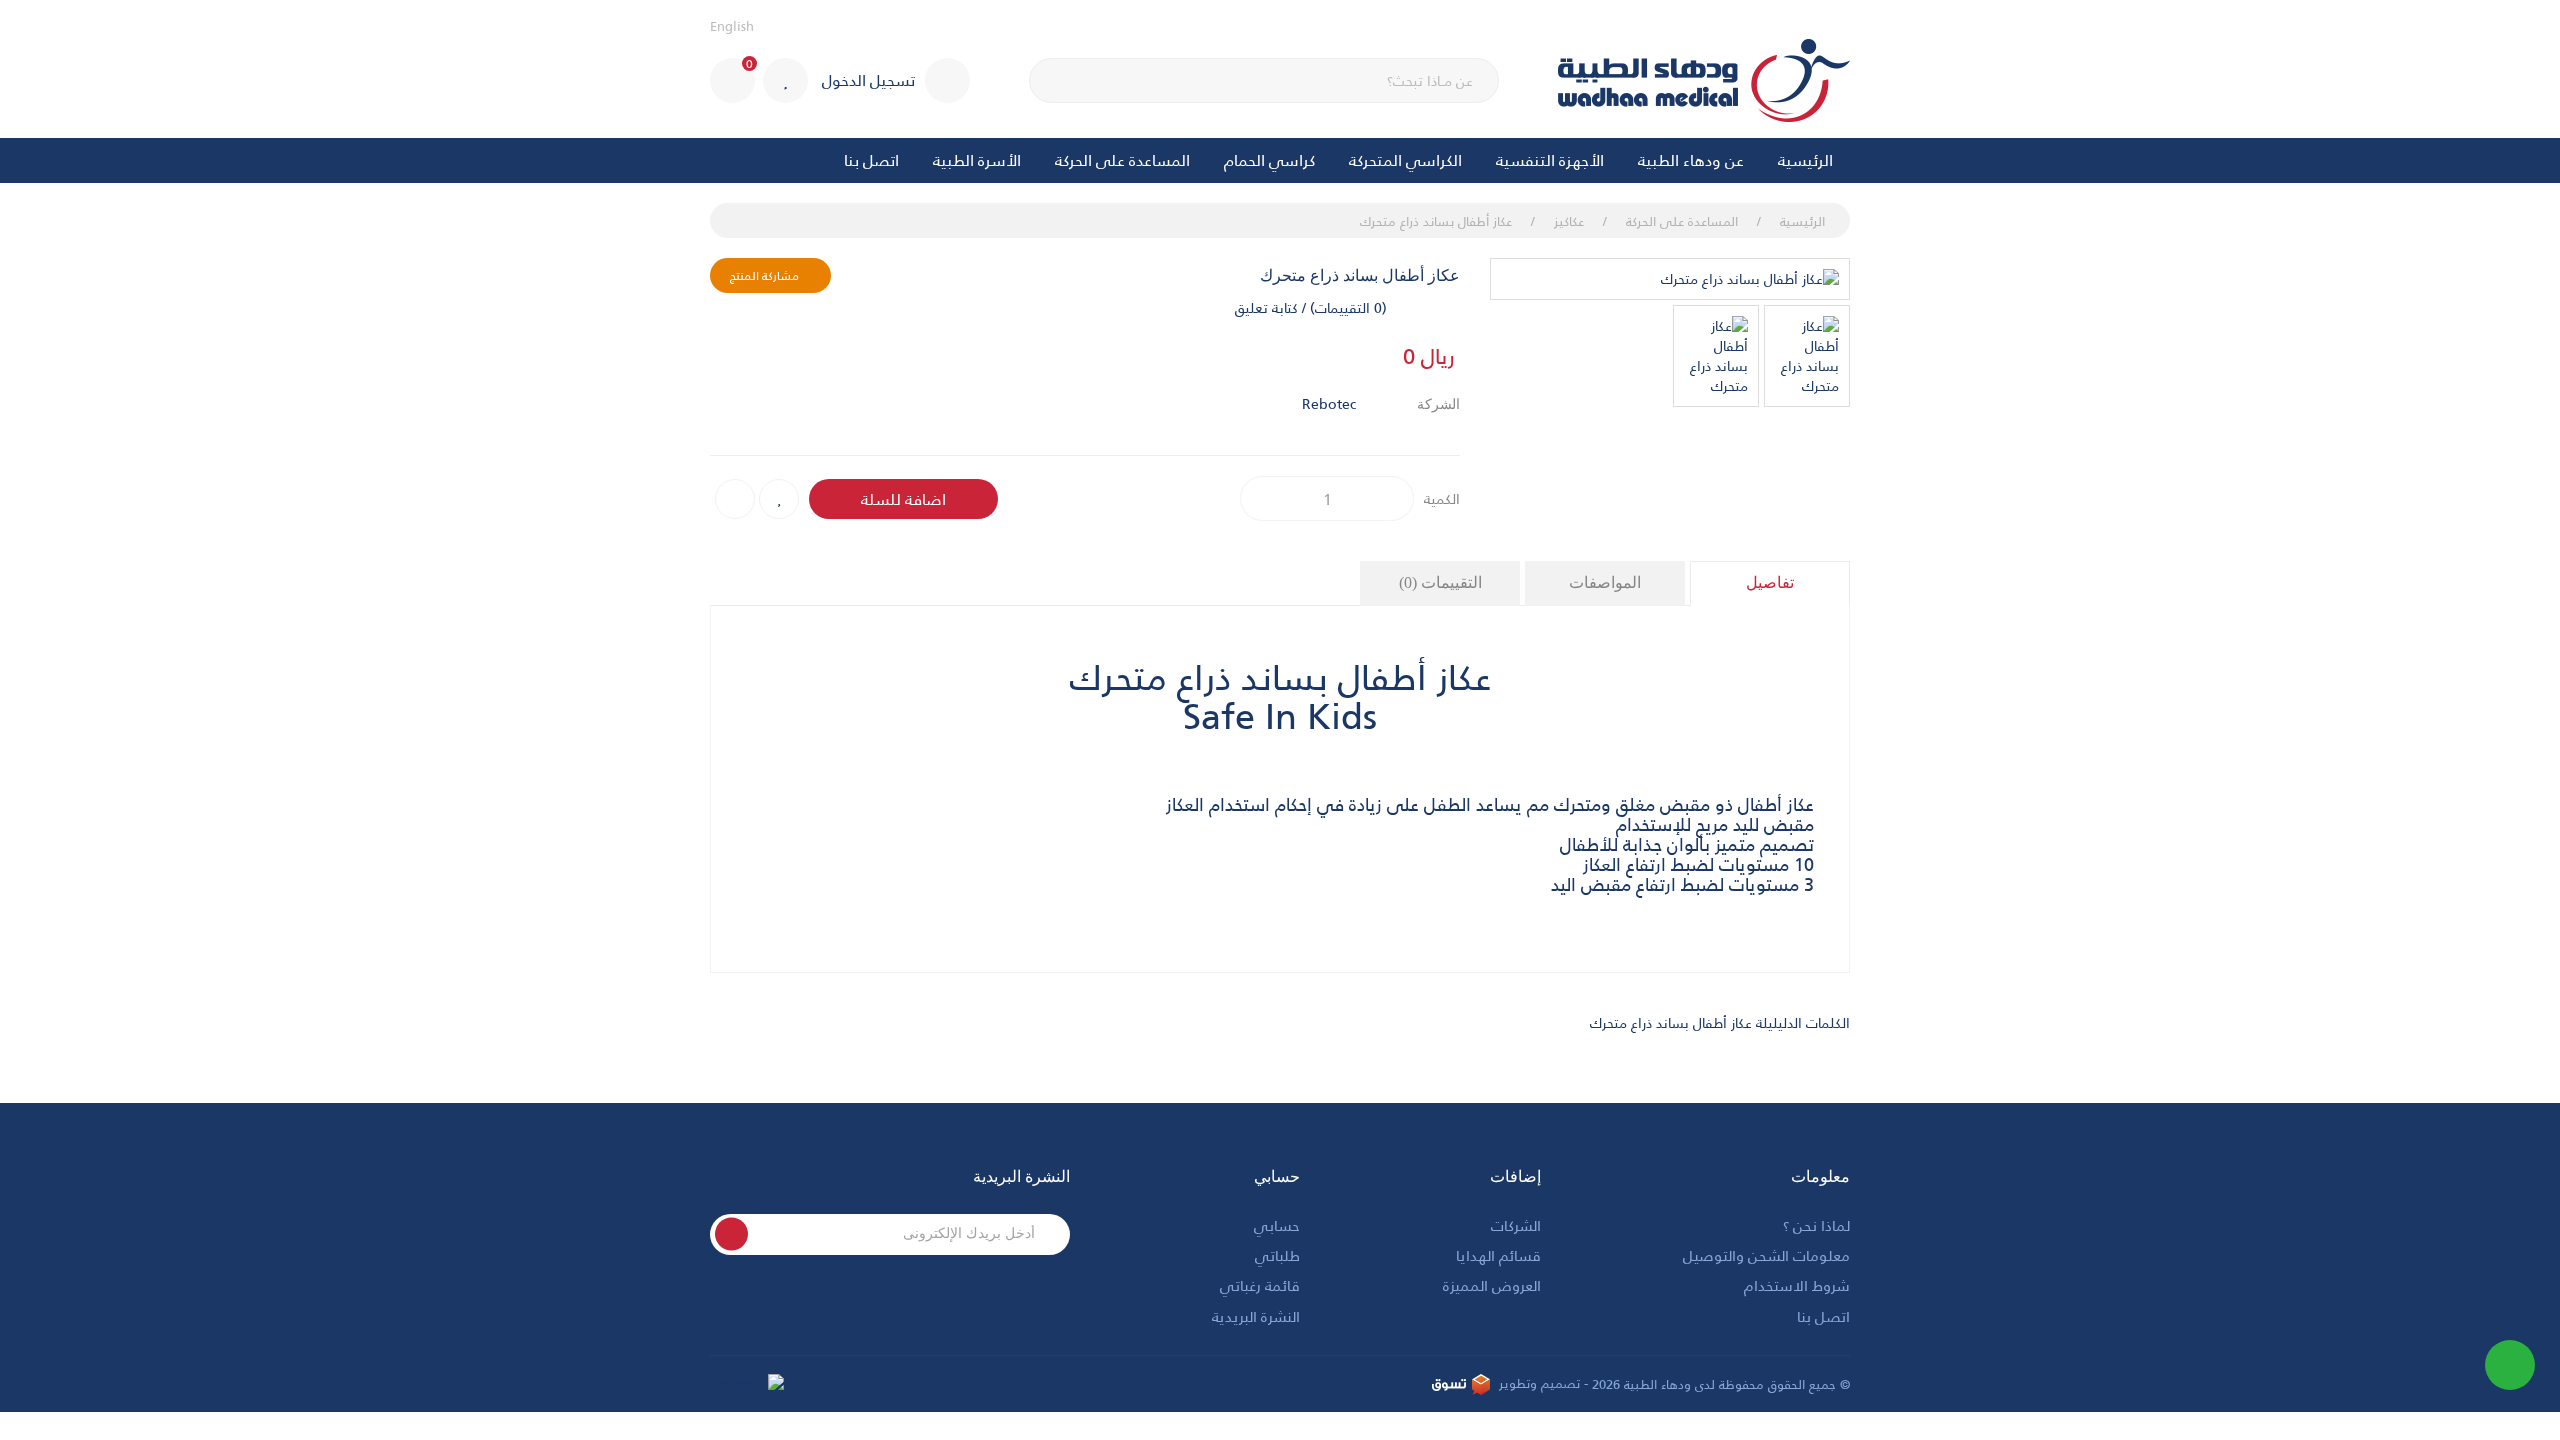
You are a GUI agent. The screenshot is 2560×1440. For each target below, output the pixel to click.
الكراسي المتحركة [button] (1405, 159)
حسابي (1277, 1224)
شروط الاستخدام (1797, 1284)
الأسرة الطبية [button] (977, 159)
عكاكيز (1569, 220)
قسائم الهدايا (1498, 1254)
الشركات (1516, 1224)
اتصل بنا (871, 159)
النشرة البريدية (1256, 1315)
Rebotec (1329, 403)
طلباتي (1277, 1254)
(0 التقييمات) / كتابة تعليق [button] (1311, 307)
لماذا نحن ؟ (1816, 1224)
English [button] (732, 25)
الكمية (1442, 499)
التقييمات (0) (1440, 582)
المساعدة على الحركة (1682, 220)
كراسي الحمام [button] (1269, 159)
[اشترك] (731, 1234)
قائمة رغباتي (1260, 1284)
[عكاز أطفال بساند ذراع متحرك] (1670, 279)
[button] (732, 80)
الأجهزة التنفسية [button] (1550, 159)
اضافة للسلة (903, 498)
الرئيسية (1805, 159)
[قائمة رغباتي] (785, 80)
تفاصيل (1770, 582)
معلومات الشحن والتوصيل (1766, 1254)
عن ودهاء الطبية (1691, 159)
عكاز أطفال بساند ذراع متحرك (1436, 220)
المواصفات (1605, 582)
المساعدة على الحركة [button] (1122, 159)
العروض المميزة (1492, 1284)
